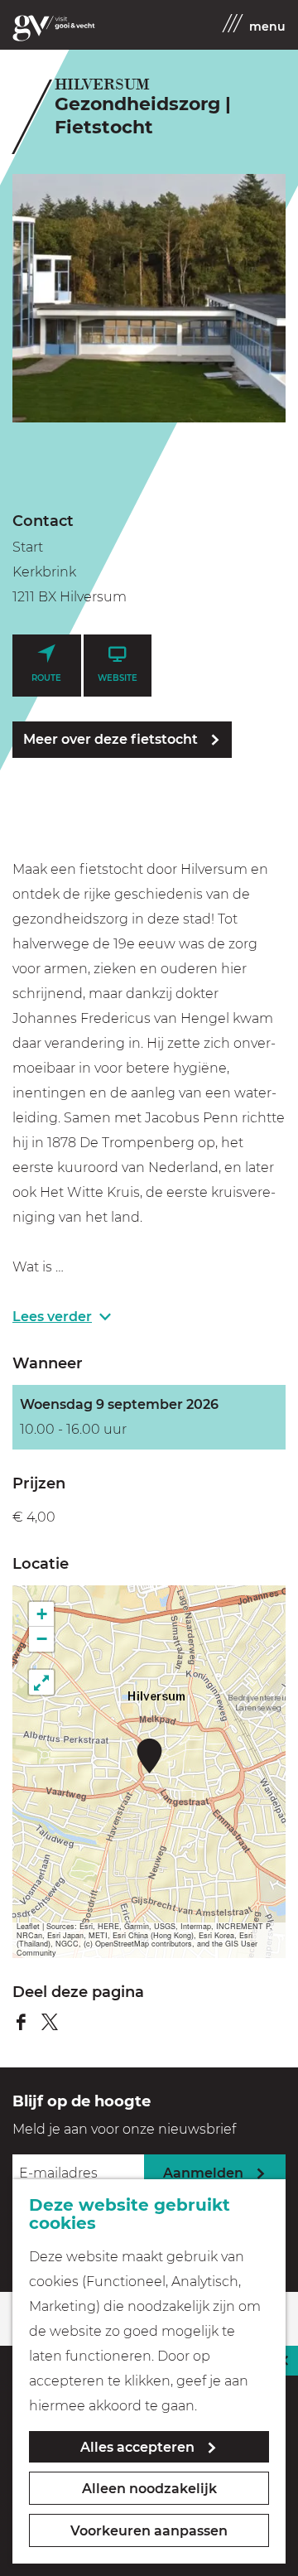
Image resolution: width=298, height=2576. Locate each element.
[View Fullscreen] (41, 1682)
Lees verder (52, 1317)
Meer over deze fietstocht (111, 739)
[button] (149, 1756)
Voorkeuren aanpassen (149, 2531)
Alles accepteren (137, 2447)
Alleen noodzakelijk (149, 2489)
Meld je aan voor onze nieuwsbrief (124, 2129)
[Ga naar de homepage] (54, 28)
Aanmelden (203, 2173)
